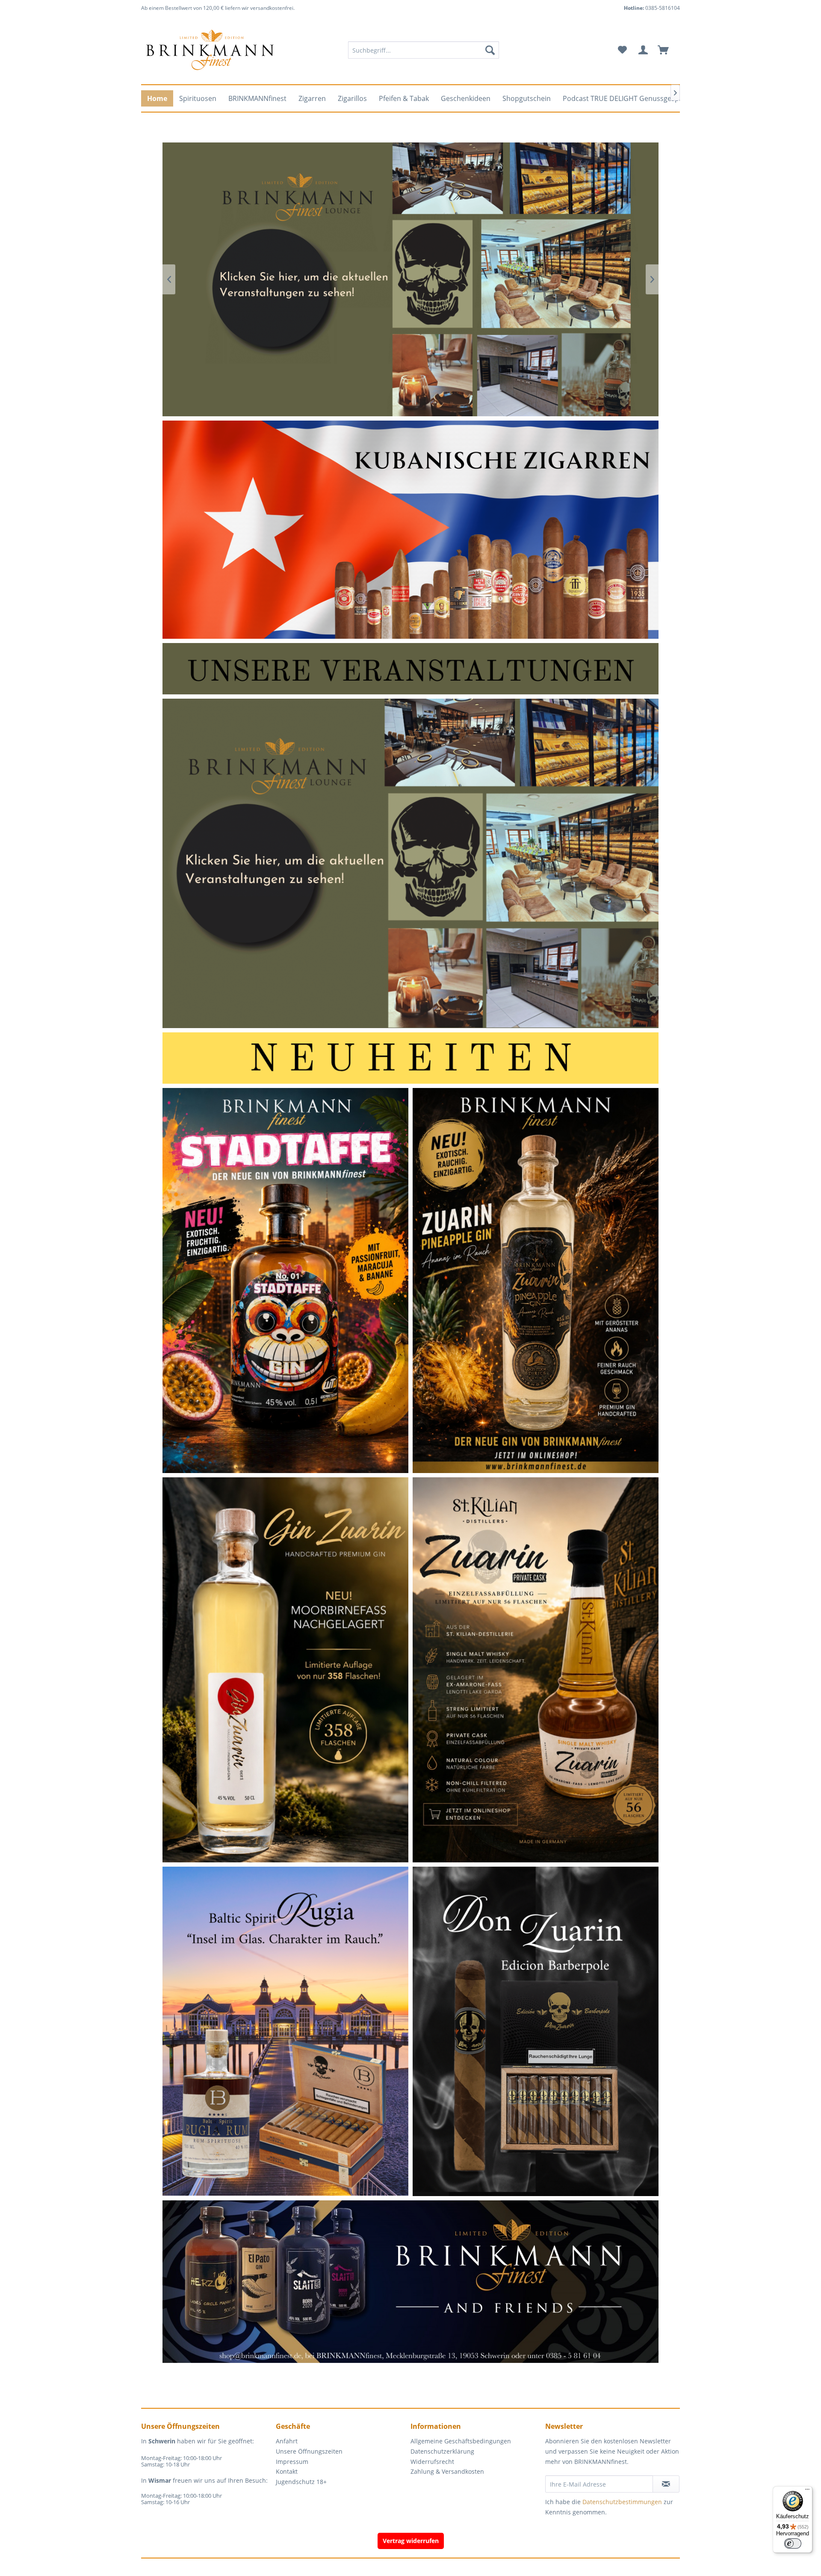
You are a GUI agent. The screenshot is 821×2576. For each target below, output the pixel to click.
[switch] (793, 2543)
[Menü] (807, 2491)
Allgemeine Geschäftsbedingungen (461, 2441)
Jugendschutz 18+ (301, 2482)
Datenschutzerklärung (442, 2451)
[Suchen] (490, 50)
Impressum (292, 2462)
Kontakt (287, 2471)
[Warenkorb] (667, 50)
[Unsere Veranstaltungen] (410, 668)
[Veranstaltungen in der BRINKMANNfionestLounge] (411, 863)
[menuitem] (424, 50)
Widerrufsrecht (432, 2462)
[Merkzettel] (622, 50)
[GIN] (410, 2272)
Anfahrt (287, 2441)
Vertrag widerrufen (411, 2541)
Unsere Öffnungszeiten (309, 2451)
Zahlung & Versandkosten (447, 2471)
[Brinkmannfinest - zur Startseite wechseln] (210, 50)
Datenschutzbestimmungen (622, 2502)
